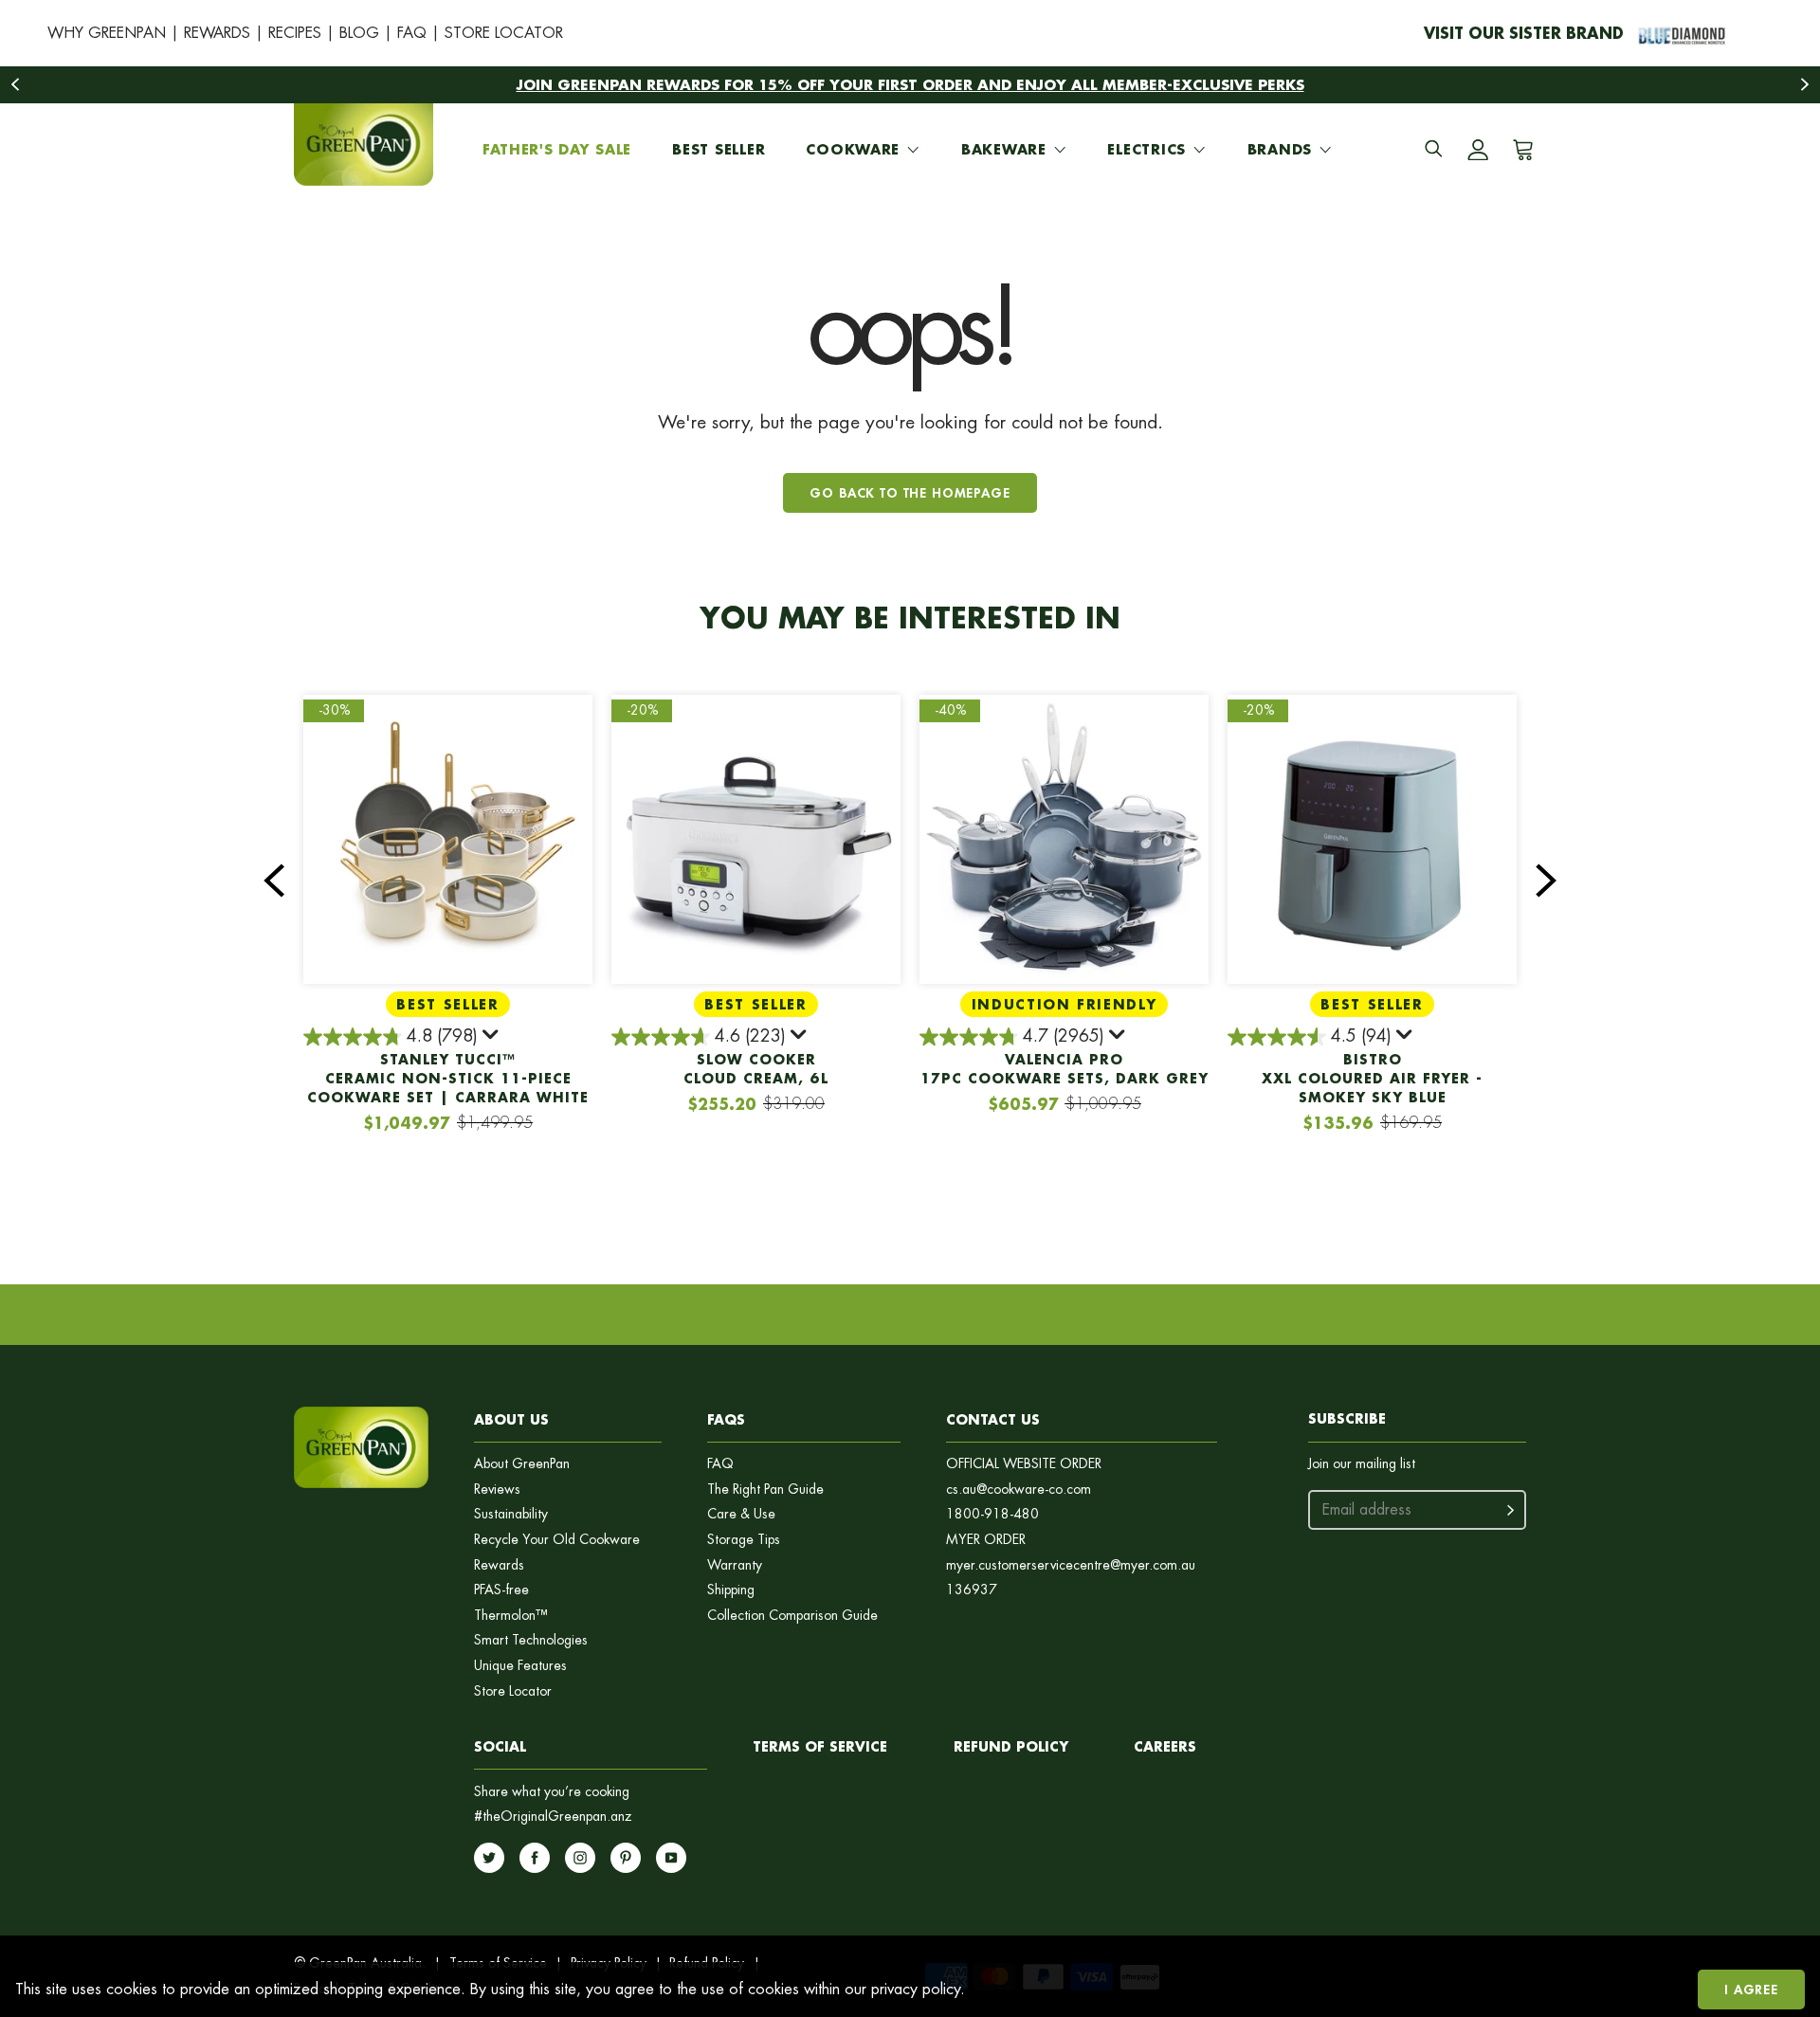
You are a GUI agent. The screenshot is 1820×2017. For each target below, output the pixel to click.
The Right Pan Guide (765, 1490)
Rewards (499, 1565)
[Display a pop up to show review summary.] (492, 1038)
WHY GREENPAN (107, 33)
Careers (1165, 1746)
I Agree (1751, 1989)
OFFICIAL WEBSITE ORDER (1024, 1464)
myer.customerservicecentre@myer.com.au (1071, 1565)
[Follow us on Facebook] (535, 1858)
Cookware (853, 149)
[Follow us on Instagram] (580, 1858)
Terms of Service (820, 1746)
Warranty (735, 1565)
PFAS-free (501, 1590)
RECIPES (295, 33)
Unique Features (520, 1666)
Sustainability (511, 1514)
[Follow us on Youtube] (671, 1858)
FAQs (726, 1419)
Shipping (731, 1590)
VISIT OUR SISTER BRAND (1524, 33)
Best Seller (719, 149)
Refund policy (1011, 1746)
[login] (1478, 150)
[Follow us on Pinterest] (626, 1858)
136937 (972, 1590)
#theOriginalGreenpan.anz (553, 1817)
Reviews (497, 1490)
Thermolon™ (511, 1616)
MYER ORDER (986, 1540)
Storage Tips (744, 1540)
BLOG (359, 33)
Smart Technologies (531, 1640)
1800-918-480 (992, 1514)
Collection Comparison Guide (792, 1616)
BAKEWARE (1004, 149)
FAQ (412, 33)
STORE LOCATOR (504, 33)
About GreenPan (522, 1464)
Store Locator (513, 1691)
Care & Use (741, 1514)
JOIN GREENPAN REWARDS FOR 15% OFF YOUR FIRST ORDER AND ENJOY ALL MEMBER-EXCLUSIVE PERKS (910, 84)
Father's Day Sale (557, 149)
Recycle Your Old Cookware (557, 1540)
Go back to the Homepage (910, 492)
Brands (1280, 149)
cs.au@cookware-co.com (1019, 1490)
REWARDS (217, 33)
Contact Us (993, 1419)
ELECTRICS (1146, 149)
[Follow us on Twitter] (489, 1858)
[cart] (1520, 150)
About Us (511, 1419)
